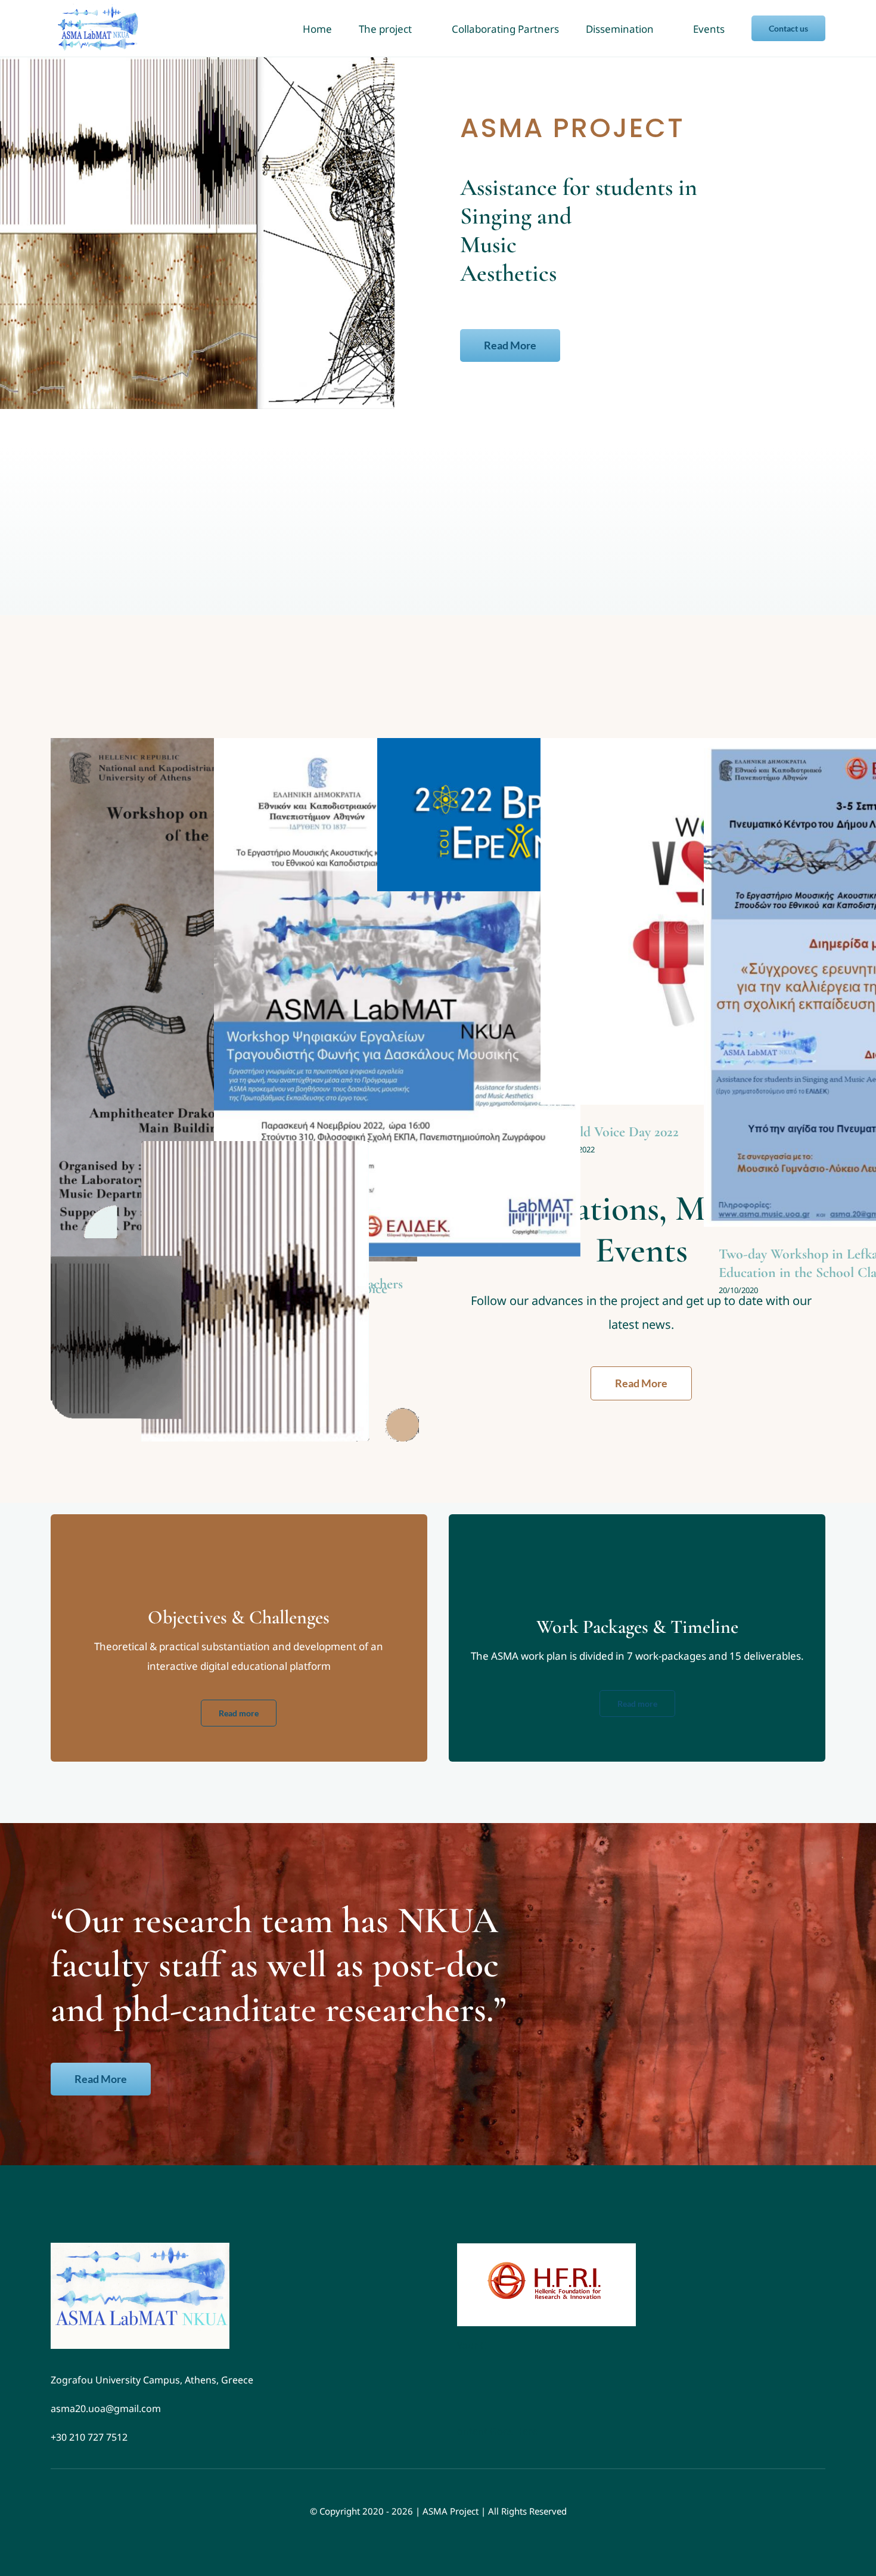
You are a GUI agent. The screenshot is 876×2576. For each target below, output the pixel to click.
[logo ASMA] (140, 2248)
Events (397, 1010)
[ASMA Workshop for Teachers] (397, 997)
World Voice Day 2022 (617, 1132)
